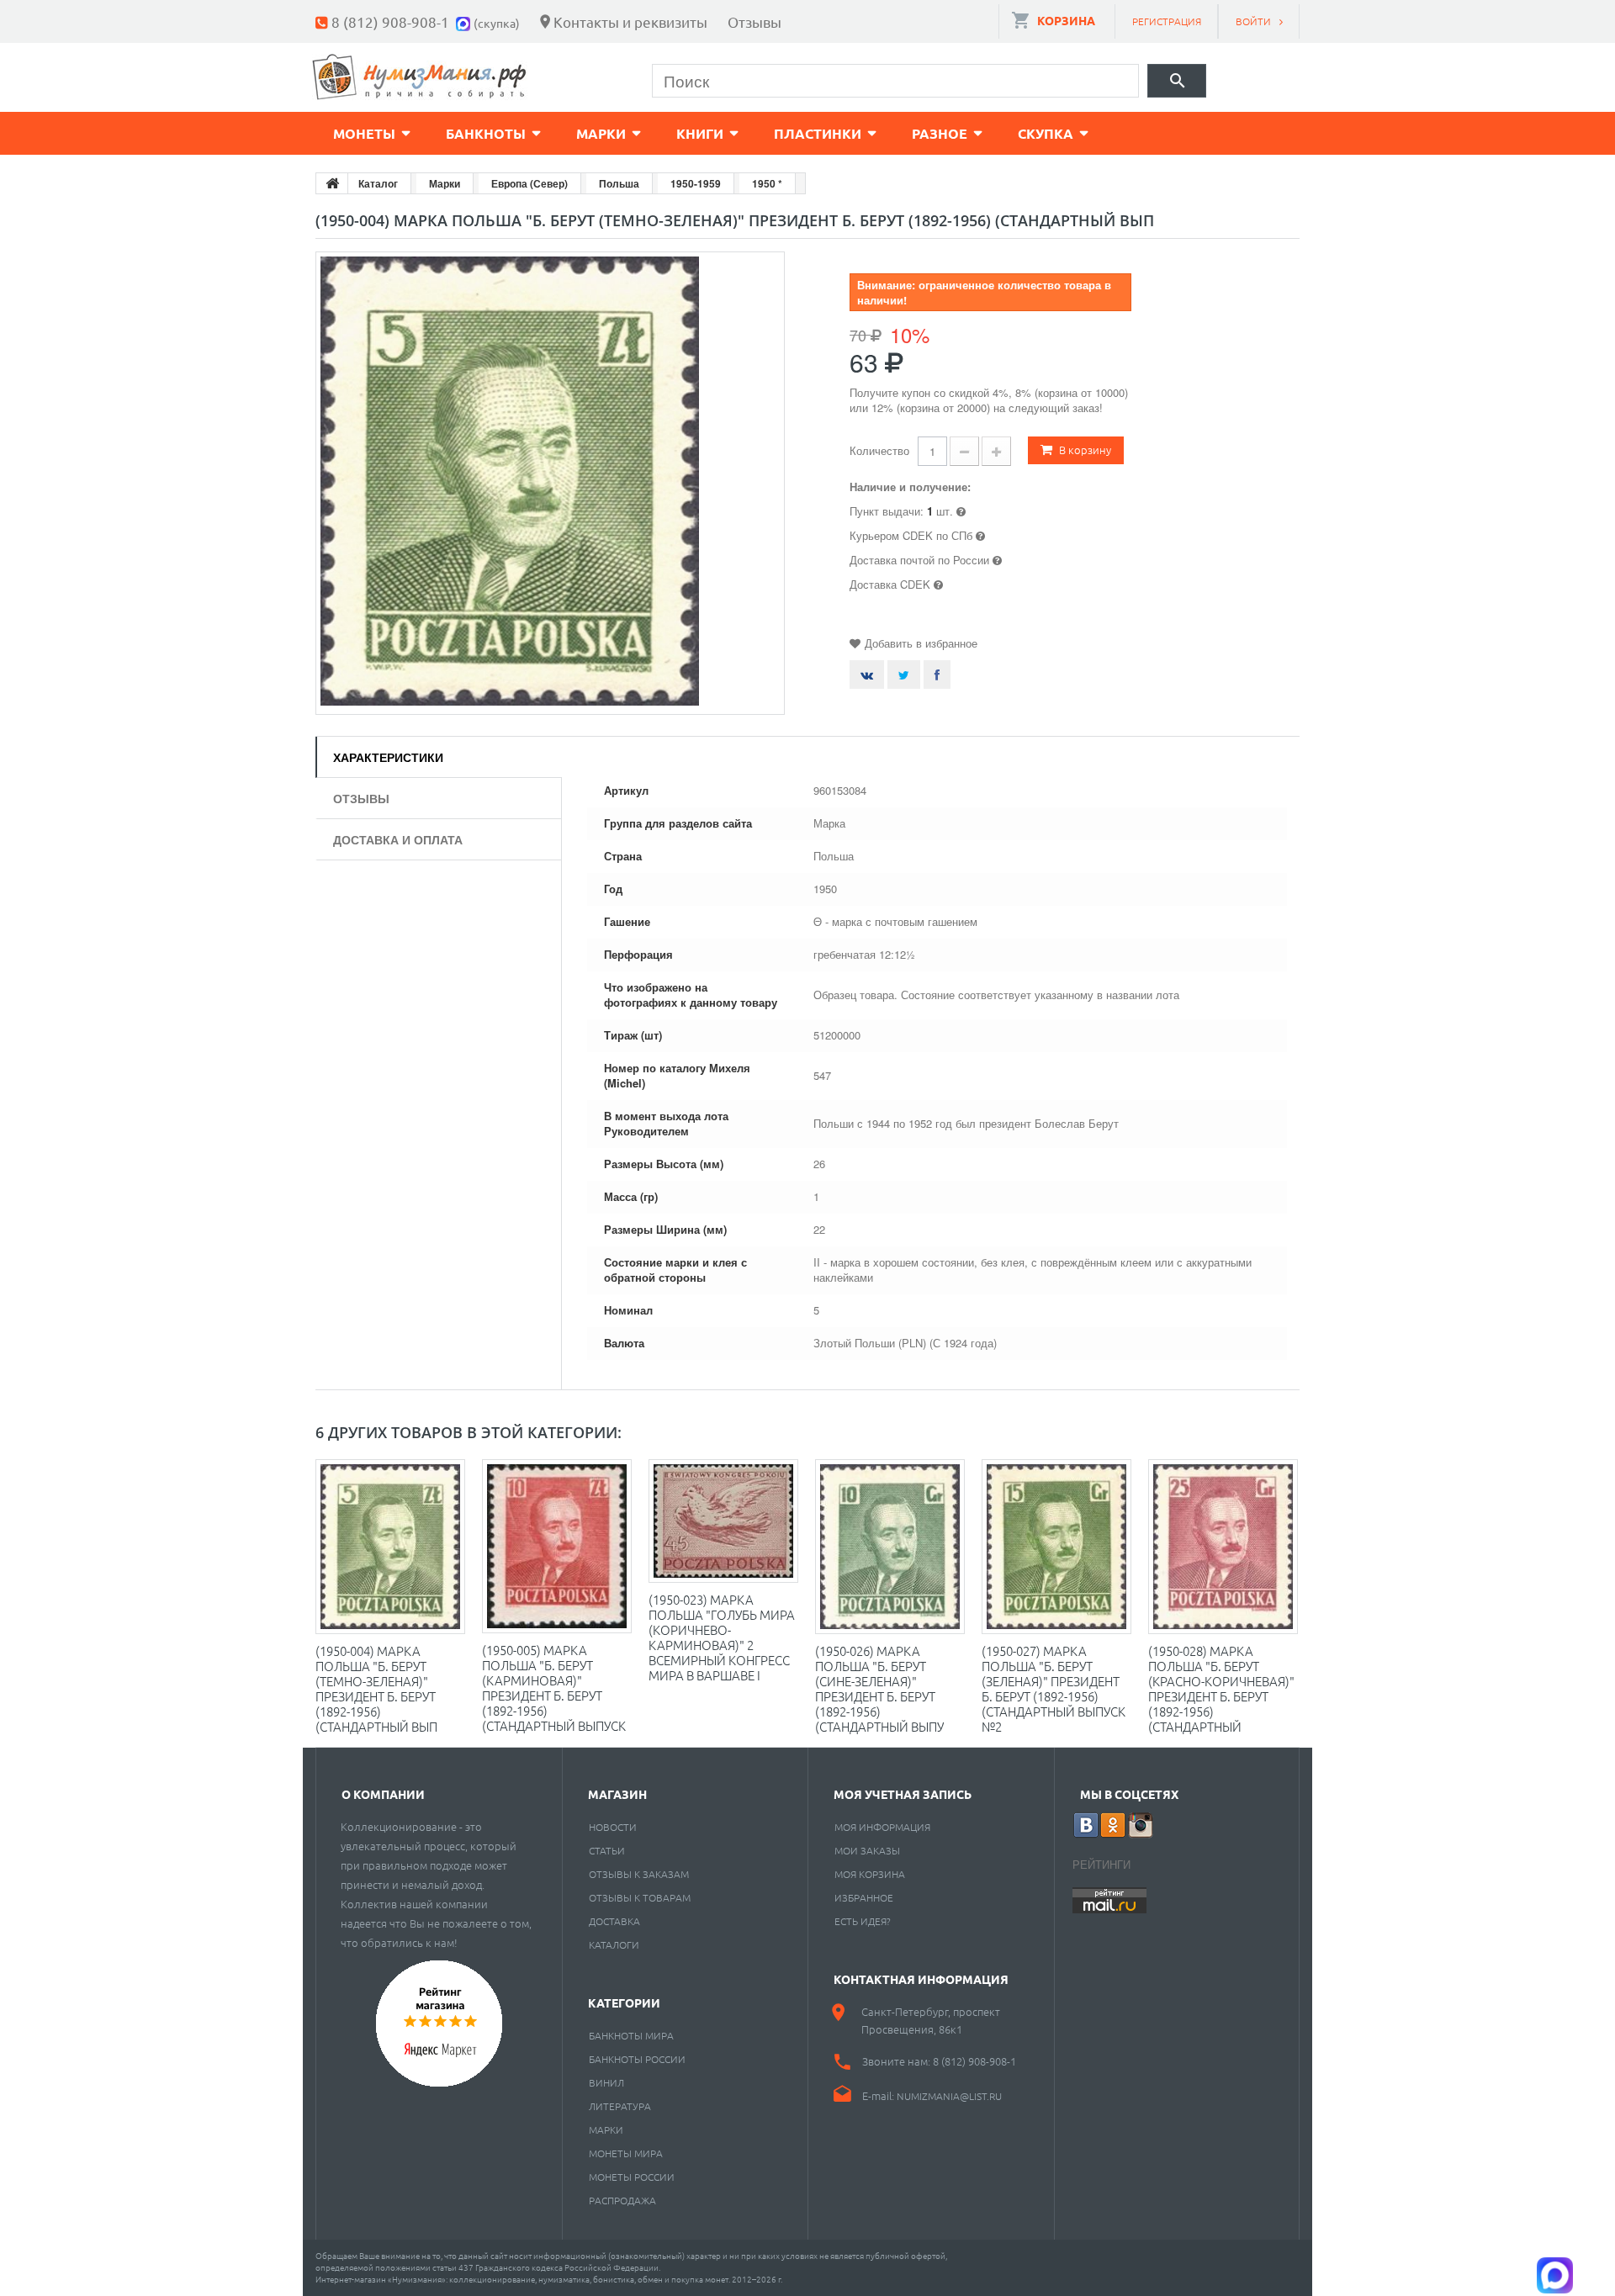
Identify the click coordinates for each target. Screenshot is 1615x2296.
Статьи (607, 1850)
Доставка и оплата (398, 839)
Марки (601, 133)
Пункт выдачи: (887, 511)
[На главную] (332, 183)
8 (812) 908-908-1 (390, 21)
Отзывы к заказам (639, 1874)
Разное (940, 133)
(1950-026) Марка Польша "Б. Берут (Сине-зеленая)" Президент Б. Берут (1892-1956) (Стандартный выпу (879, 1688)
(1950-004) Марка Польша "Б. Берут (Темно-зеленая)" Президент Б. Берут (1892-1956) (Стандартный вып (376, 1688)
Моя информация (882, 1827)
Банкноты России (637, 2059)
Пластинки (818, 133)
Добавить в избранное (921, 643)
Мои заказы (867, 1850)
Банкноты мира (631, 2035)
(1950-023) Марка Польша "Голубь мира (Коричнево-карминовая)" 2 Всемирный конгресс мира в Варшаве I (722, 1637)
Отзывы (755, 21)
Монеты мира (626, 2153)
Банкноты (486, 133)
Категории (624, 2002)
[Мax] (465, 21)
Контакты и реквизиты (630, 21)
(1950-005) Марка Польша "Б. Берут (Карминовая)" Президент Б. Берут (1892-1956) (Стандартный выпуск (554, 1688)
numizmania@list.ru (949, 2096)
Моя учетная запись (903, 1794)
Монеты (364, 133)
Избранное (864, 1897)
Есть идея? (863, 1921)
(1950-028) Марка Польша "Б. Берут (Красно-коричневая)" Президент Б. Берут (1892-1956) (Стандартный (1221, 1688)
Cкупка (1046, 133)
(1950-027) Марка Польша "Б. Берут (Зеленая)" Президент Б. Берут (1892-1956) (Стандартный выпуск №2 (1054, 1688)
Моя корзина (870, 1874)
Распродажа (622, 2200)
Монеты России (632, 2177)
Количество (879, 450)
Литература (620, 2106)
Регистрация (1167, 21)
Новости (613, 1827)
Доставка (614, 1921)
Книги (700, 133)
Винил (606, 2082)
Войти (1253, 21)
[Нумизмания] (420, 77)
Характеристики (388, 757)
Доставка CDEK (890, 584)
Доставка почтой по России (919, 560)
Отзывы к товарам (640, 1897)
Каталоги (614, 1944)
